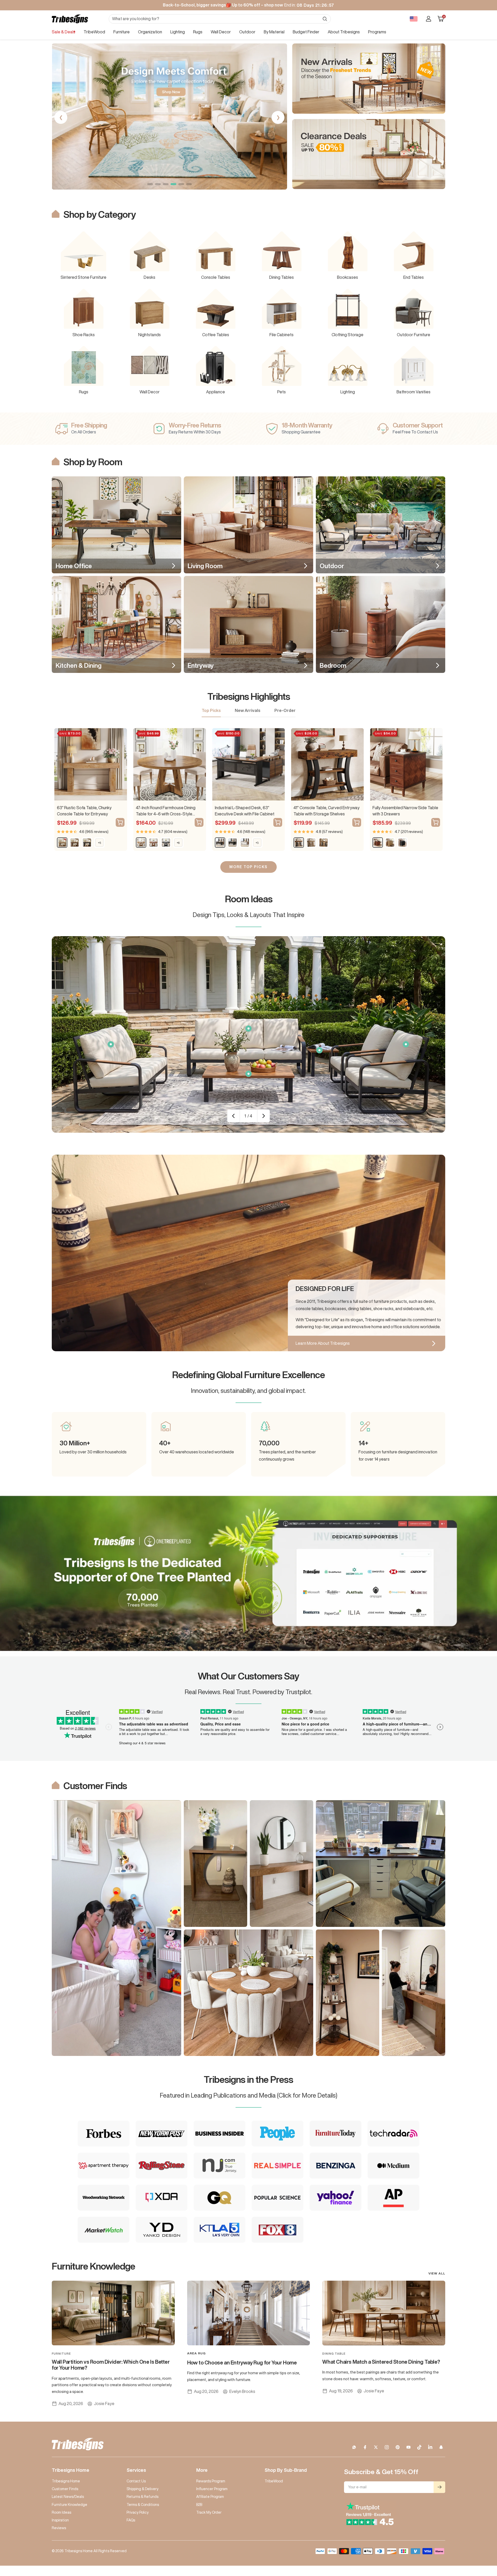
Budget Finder (306, 32)
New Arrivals (248, 710)
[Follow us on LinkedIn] (430, 2447)
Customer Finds (65, 2489)
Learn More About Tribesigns (323, 1343)
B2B (199, 2505)
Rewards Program (211, 2481)
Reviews (59, 2528)
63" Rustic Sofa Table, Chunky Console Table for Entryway (84, 811)
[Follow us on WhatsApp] (354, 2447)
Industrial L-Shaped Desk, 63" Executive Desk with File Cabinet (245, 811)
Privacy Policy (138, 2512)
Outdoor (247, 32)
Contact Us (136, 2481)
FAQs (131, 2520)
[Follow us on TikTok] (419, 2447)
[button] (150, 184)
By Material (274, 32)
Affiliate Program (210, 2497)
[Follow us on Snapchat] (441, 2447)
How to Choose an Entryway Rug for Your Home (242, 2363)
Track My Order (209, 2512)
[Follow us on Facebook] (365, 2447)
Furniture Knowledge (70, 2505)
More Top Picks (248, 867)
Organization (150, 32)
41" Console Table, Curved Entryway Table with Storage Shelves (327, 811)
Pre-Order (285, 710)
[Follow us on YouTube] (408, 2447)
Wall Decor (221, 32)
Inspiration (60, 2520)
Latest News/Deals (68, 2497)
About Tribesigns (344, 32)
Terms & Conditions (143, 2505)
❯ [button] (278, 117)
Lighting (178, 32)
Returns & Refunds (142, 2497)
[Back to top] (475, 2541)
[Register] (439, 2487)
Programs (377, 32)
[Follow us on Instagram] (387, 2447)
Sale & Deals (64, 32)
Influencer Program (212, 2489)
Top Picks (211, 710)
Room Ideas (61, 2512)
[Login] (429, 19)
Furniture (122, 32)
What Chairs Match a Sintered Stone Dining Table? (381, 2362)
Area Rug (196, 2353)
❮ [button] (61, 117)
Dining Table (334, 2353)
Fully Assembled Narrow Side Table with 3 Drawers (405, 811)
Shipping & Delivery (142, 2489)
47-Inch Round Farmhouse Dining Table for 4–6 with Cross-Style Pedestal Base (166, 811)
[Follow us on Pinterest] (398, 2447)
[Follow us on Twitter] (376, 2447)
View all (437, 2273)
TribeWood (94, 32)
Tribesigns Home (66, 2481)
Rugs (198, 32)
